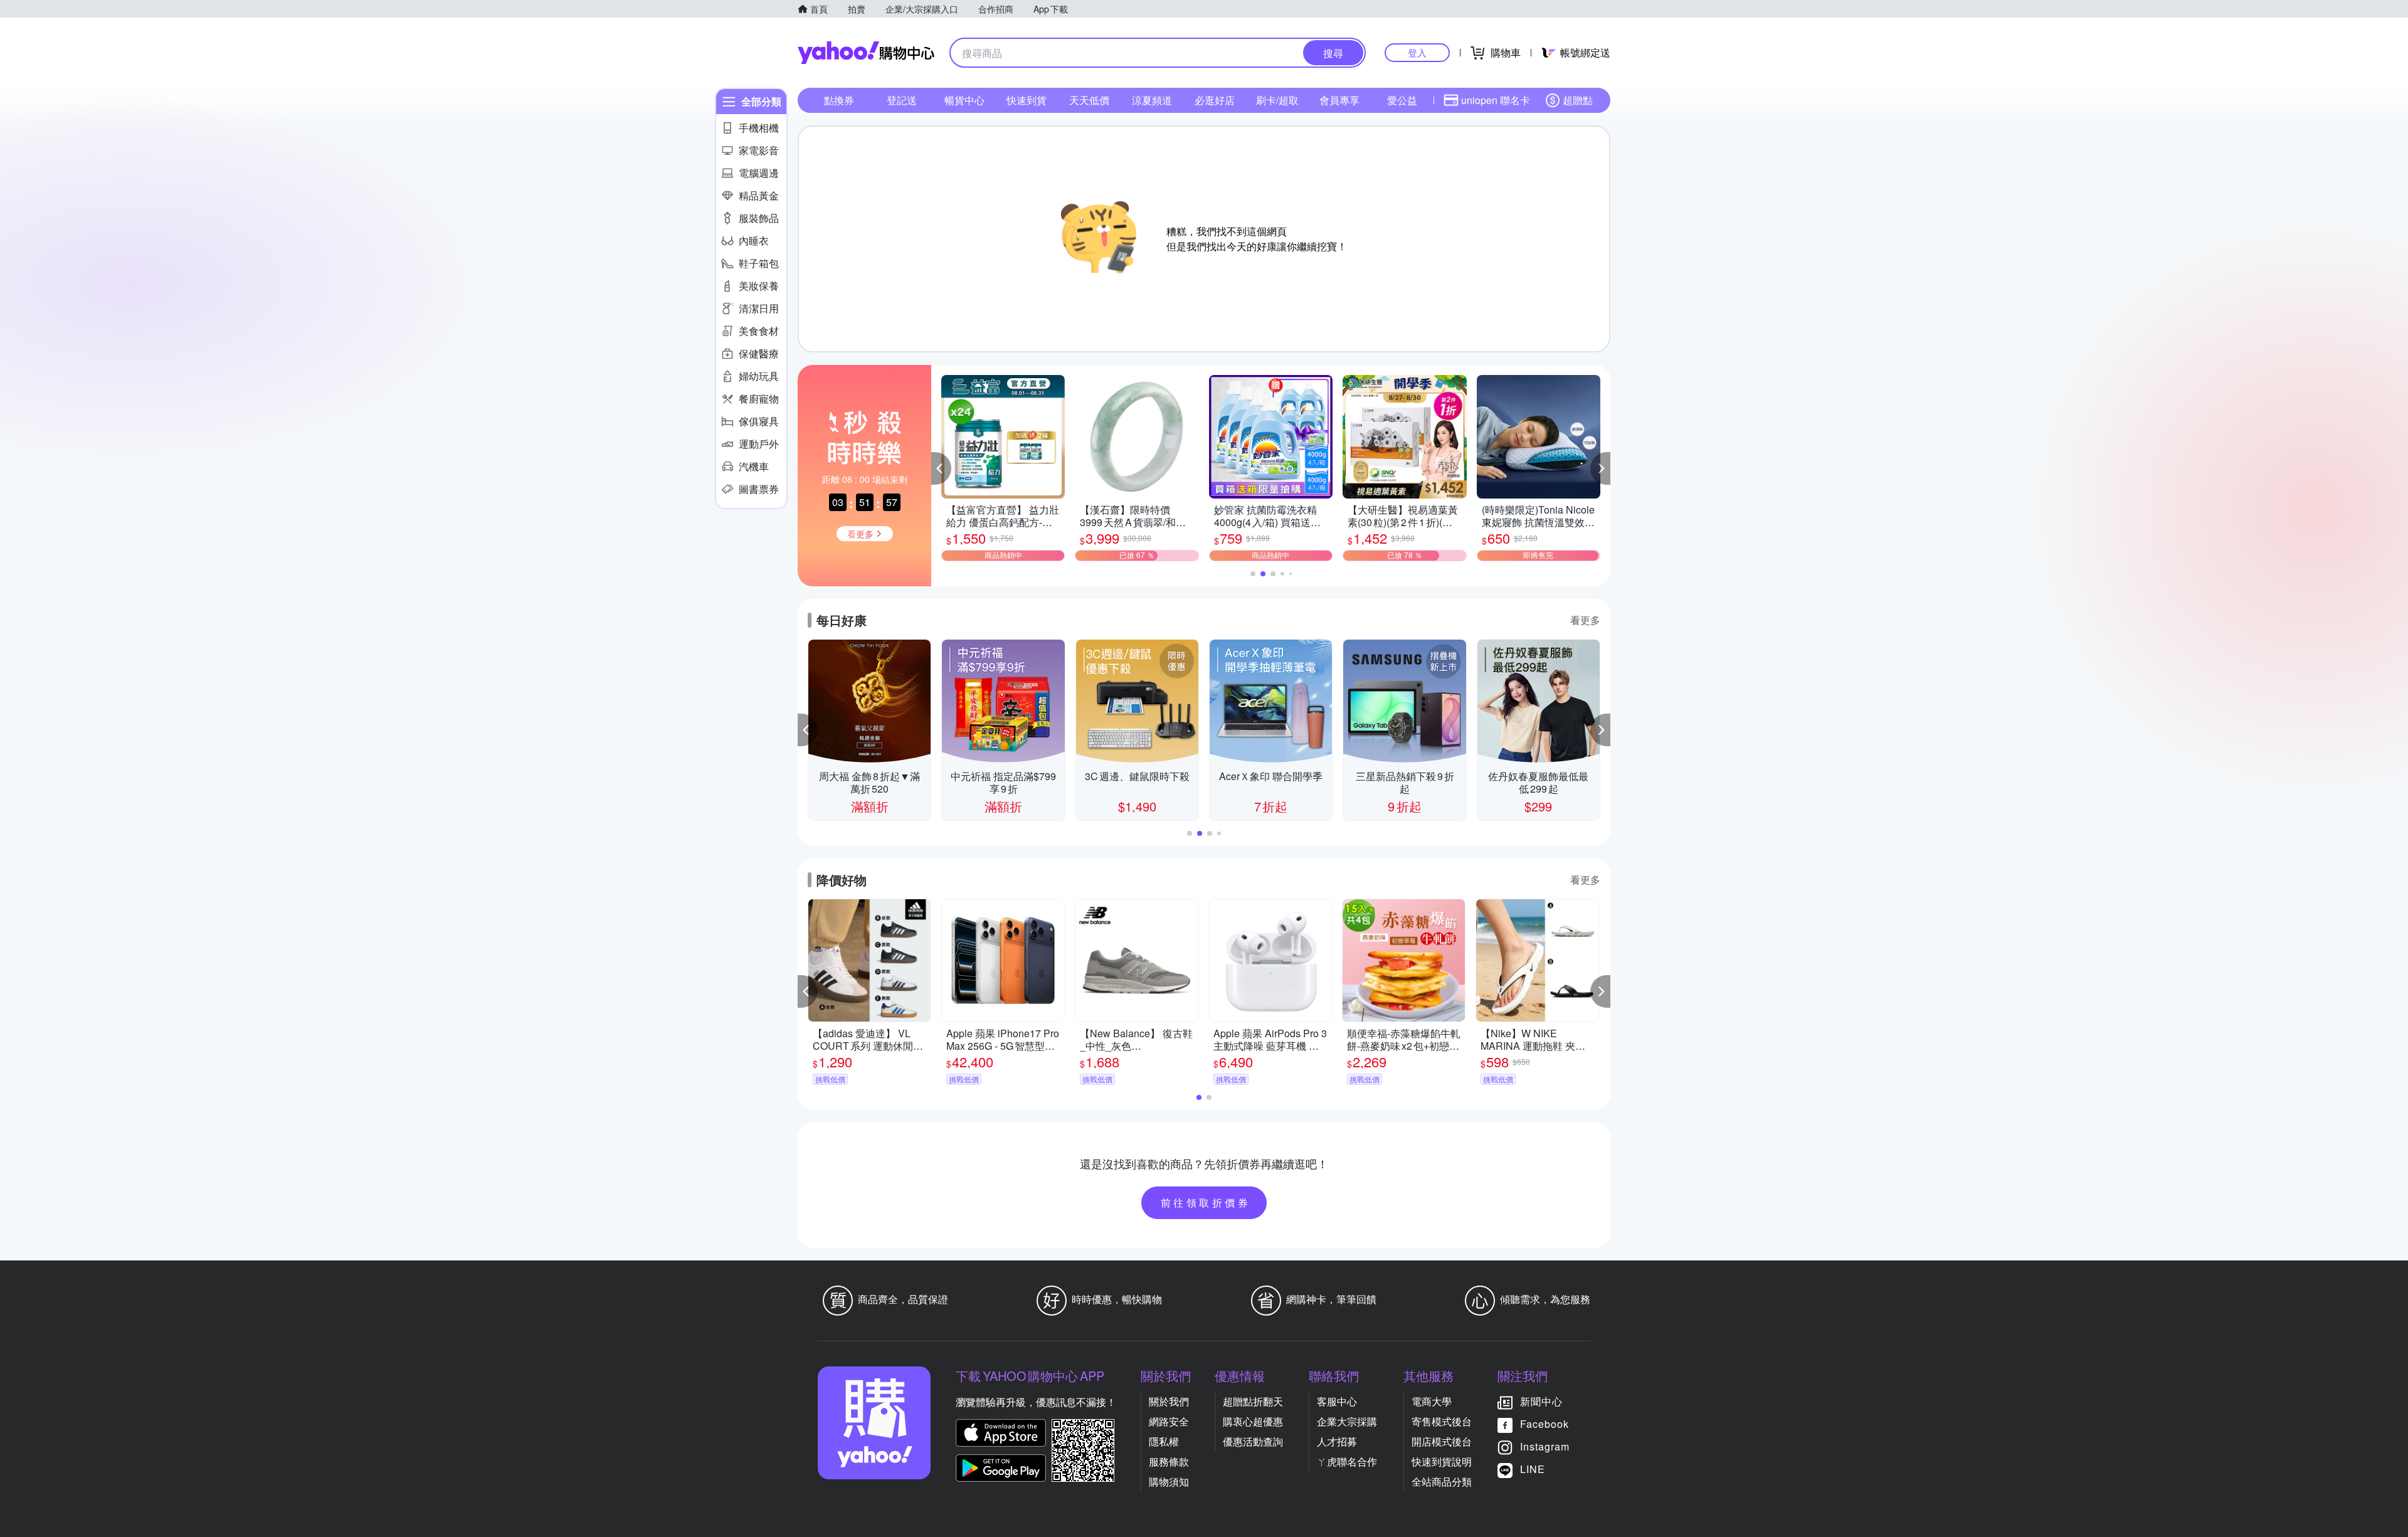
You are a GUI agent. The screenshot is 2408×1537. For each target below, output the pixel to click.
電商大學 (1432, 1401)
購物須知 (1169, 1482)
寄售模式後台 (1442, 1421)
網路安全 (1169, 1421)
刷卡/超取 (1277, 100)
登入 (1417, 52)
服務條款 (1169, 1461)
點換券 (839, 100)
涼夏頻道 (1152, 100)
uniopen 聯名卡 (1496, 100)
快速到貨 (1027, 100)
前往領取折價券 (1206, 1202)
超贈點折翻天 (1253, 1401)
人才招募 (1337, 1441)
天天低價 (1089, 100)
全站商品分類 (1442, 1482)
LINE (1533, 1469)
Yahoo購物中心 (866, 53)
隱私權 (1164, 1441)
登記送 (902, 100)
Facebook (1545, 1424)
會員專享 (1339, 100)
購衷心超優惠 (1253, 1421)
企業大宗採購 (1347, 1421)
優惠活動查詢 (1253, 1441)
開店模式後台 (1442, 1441)
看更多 (1585, 620)
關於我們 (1169, 1401)
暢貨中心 (964, 100)
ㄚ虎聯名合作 (1347, 1461)
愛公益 (1402, 100)
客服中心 (1337, 1401)
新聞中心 (1541, 1401)
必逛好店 (1215, 100)
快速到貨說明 (1442, 1461)
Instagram (1545, 1446)
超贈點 (1578, 100)
